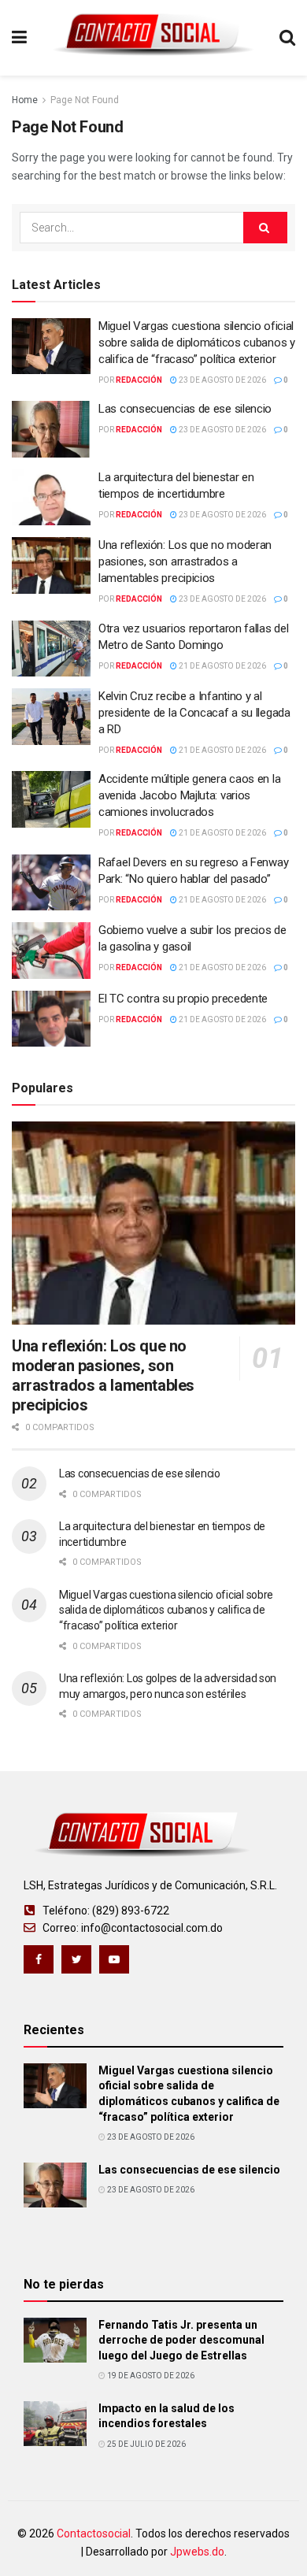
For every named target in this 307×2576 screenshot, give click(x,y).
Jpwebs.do (197, 2552)
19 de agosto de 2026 (150, 2376)
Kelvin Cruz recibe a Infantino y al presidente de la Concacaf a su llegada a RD (194, 713)
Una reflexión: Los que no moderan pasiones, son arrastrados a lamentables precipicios (185, 562)
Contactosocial (94, 2533)
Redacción (139, 380)
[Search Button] (265, 228)
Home (25, 100)
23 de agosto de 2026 (222, 380)
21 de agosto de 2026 (222, 666)
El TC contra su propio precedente (183, 999)
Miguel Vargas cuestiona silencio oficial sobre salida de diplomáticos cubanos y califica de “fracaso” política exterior (197, 343)
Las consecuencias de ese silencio (185, 409)
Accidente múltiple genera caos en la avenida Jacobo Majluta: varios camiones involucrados (189, 795)
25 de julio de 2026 (146, 2444)
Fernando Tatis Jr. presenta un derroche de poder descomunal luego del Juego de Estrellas (181, 2340)
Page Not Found (85, 100)
